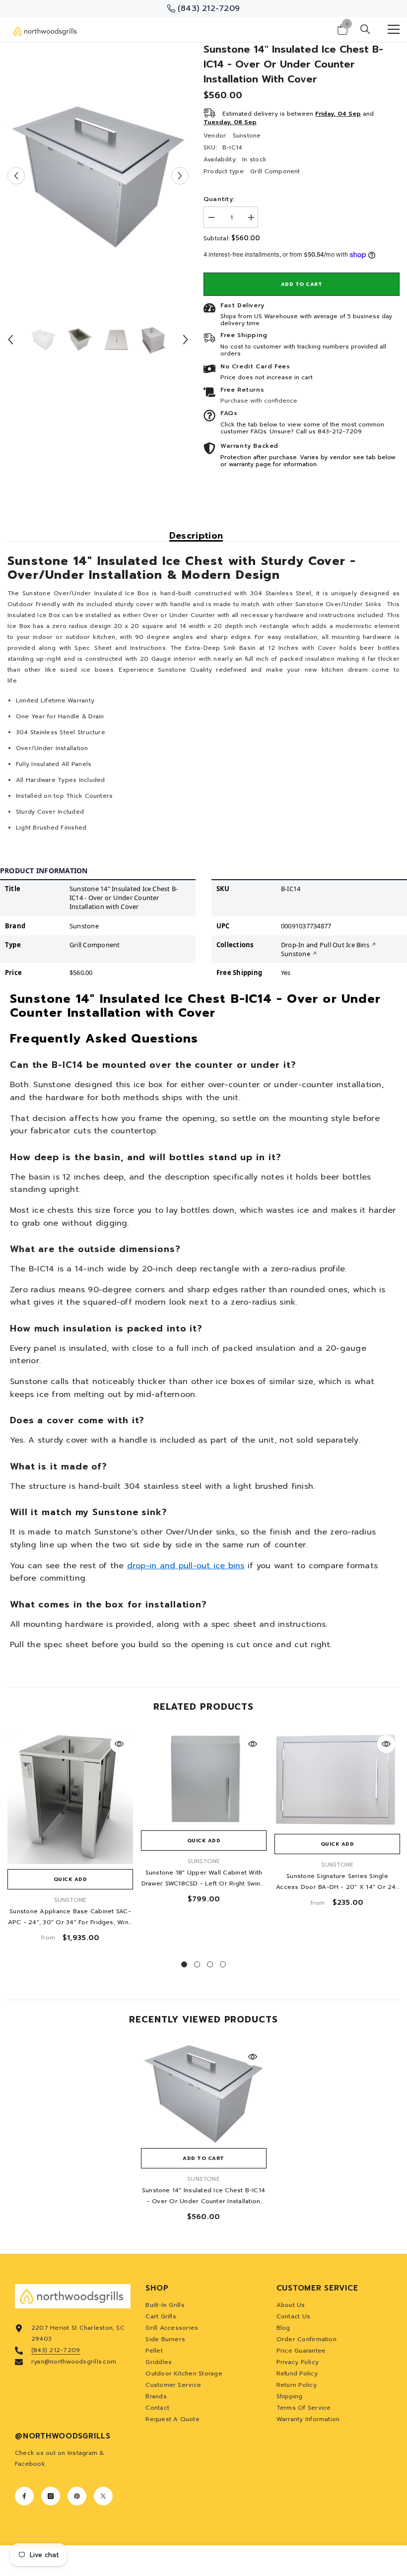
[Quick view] (119, 1744)
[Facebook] (24, 2496)
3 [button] (210, 1964)
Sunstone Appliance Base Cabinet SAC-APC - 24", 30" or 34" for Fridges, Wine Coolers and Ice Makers (70, 1917)
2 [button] (197, 1964)
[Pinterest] (77, 2496)
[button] (16, 176)
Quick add (70, 1879)
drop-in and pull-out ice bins (186, 1566)
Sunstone (247, 136)
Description (196, 536)
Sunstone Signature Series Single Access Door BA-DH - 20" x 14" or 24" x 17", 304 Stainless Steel (337, 1882)
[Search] (365, 29)
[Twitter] (103, 2496)
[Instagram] (51, 2496)
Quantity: (219, 199)
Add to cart (302, 284)
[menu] (394, 29)
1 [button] (184, 1964)
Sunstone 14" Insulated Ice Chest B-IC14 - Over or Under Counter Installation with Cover (203, 2196)
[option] (98, 176)
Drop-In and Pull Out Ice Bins (325, 945)
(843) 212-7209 (56, 2350)
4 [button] (223, 1964)
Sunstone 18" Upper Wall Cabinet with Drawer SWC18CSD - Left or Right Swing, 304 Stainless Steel (204, 1879)
